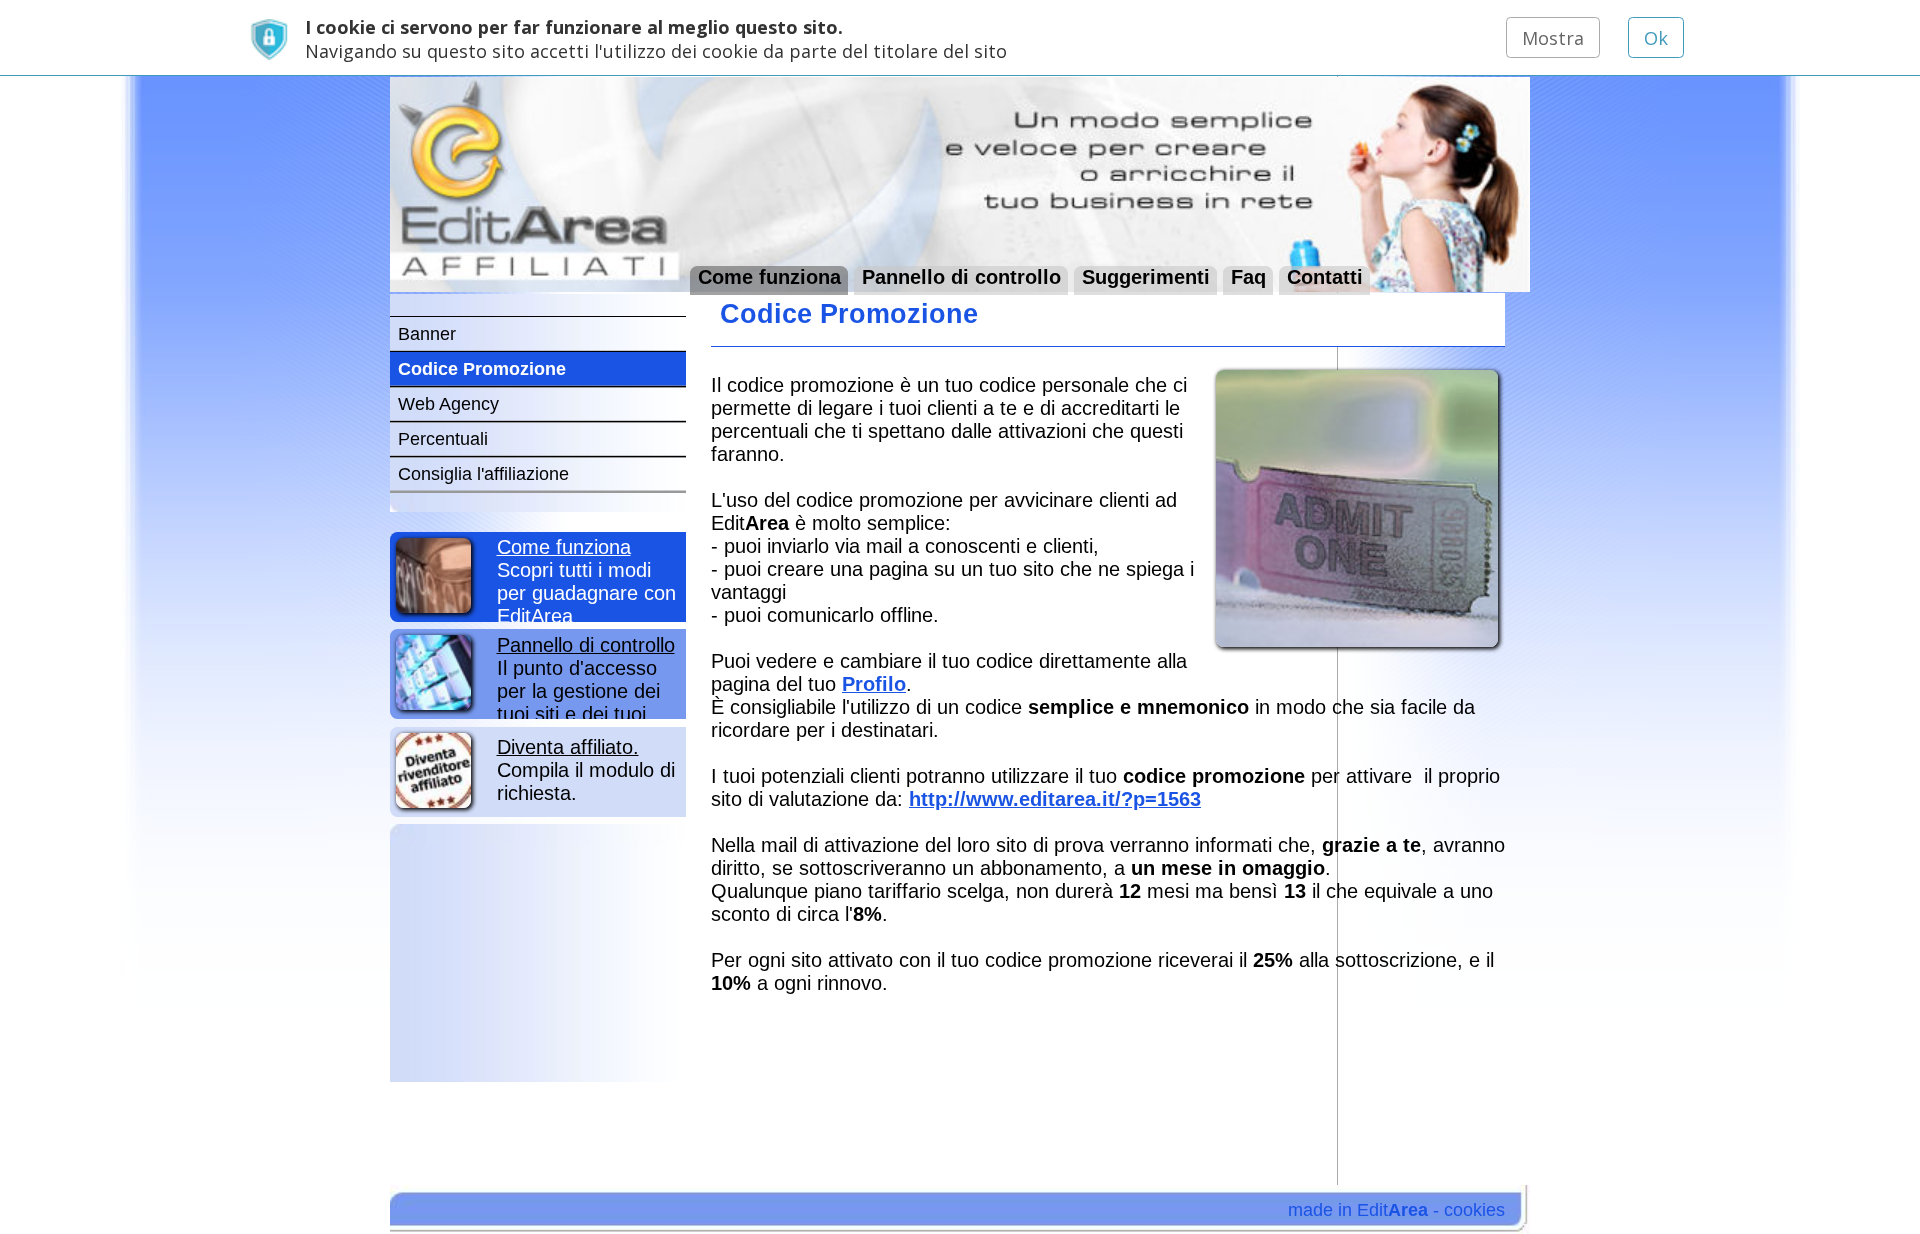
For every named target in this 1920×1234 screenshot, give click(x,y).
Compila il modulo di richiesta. (586, 770)
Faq (1248, 276)
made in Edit (1358, 1210)
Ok (1656, 38)
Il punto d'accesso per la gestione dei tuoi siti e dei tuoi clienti (586, 691)
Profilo (874, 684)
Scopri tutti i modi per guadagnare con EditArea (586, 581)
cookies (1474, 1210)
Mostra (1553, 38)
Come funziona (769, 276)
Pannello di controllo (961, 276)
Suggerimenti (1146, 276)
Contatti (1325, 276)
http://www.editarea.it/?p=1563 (1055, 799)
